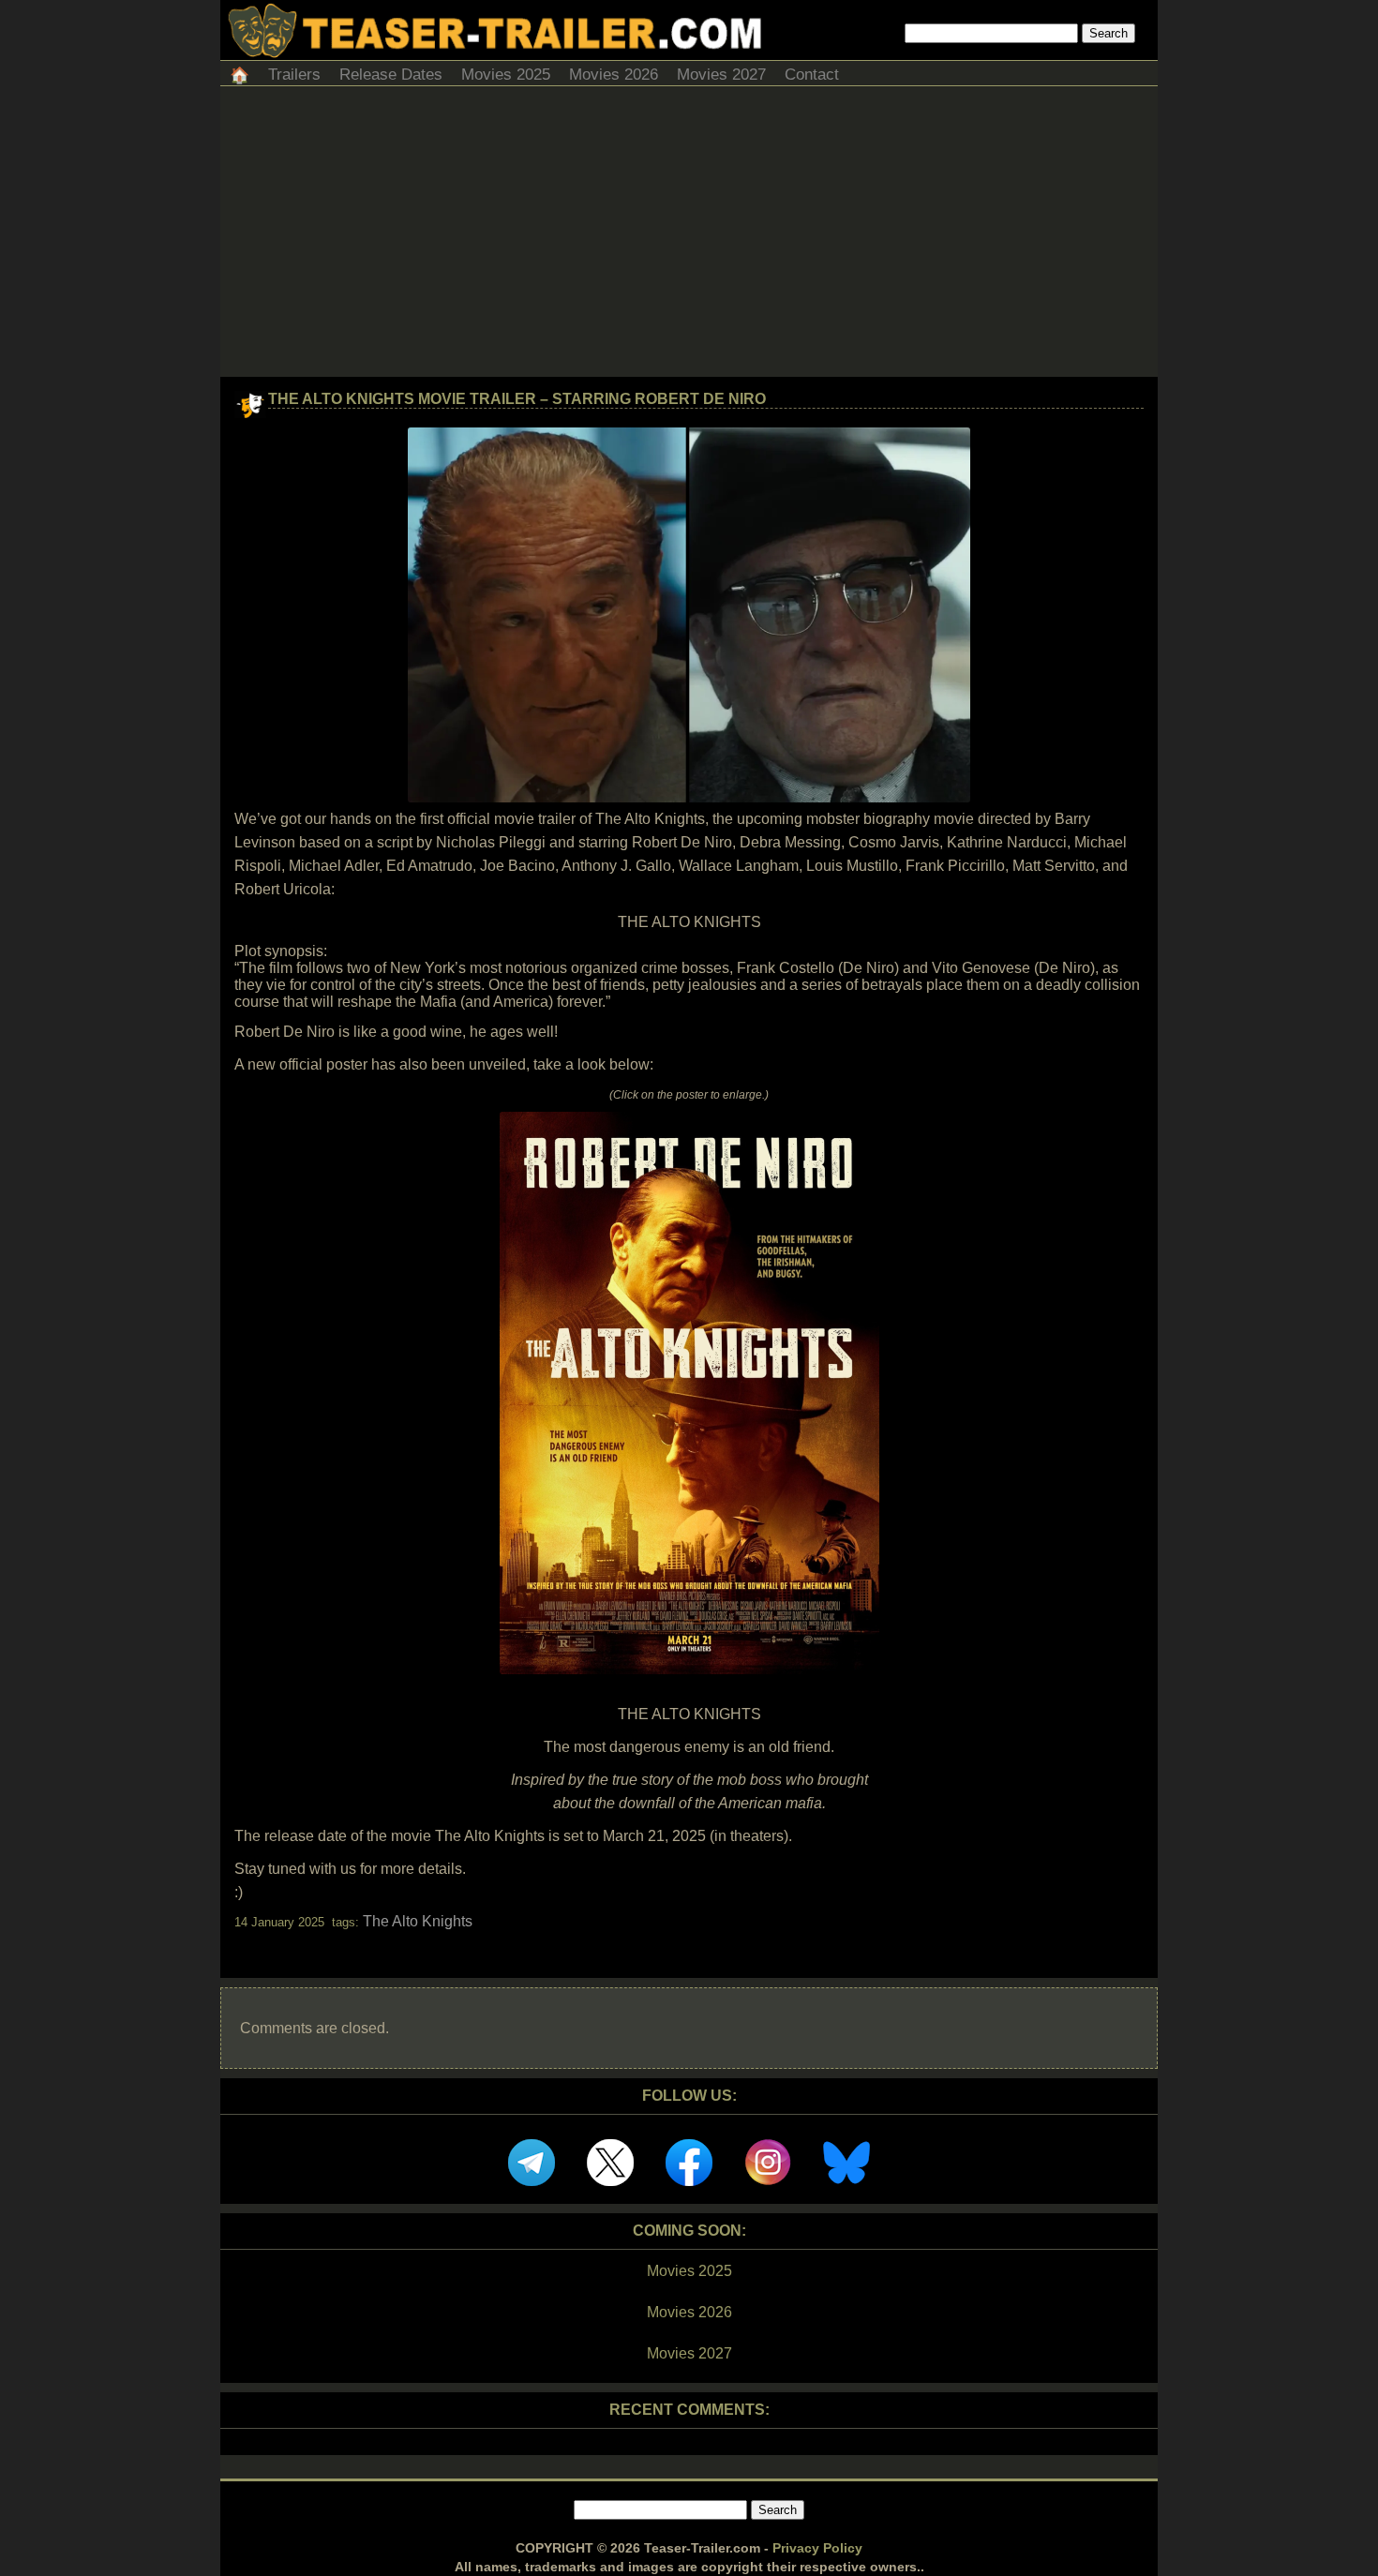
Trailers (294, 75)
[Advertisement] (689, 236)
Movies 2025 (506, 75)
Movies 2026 (614, 75)
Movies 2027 (721, 75)
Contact (812, 75)
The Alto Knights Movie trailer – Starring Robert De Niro (517, 399)
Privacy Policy (817, 2548)
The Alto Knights (418, 1921)
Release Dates (391, 75)
